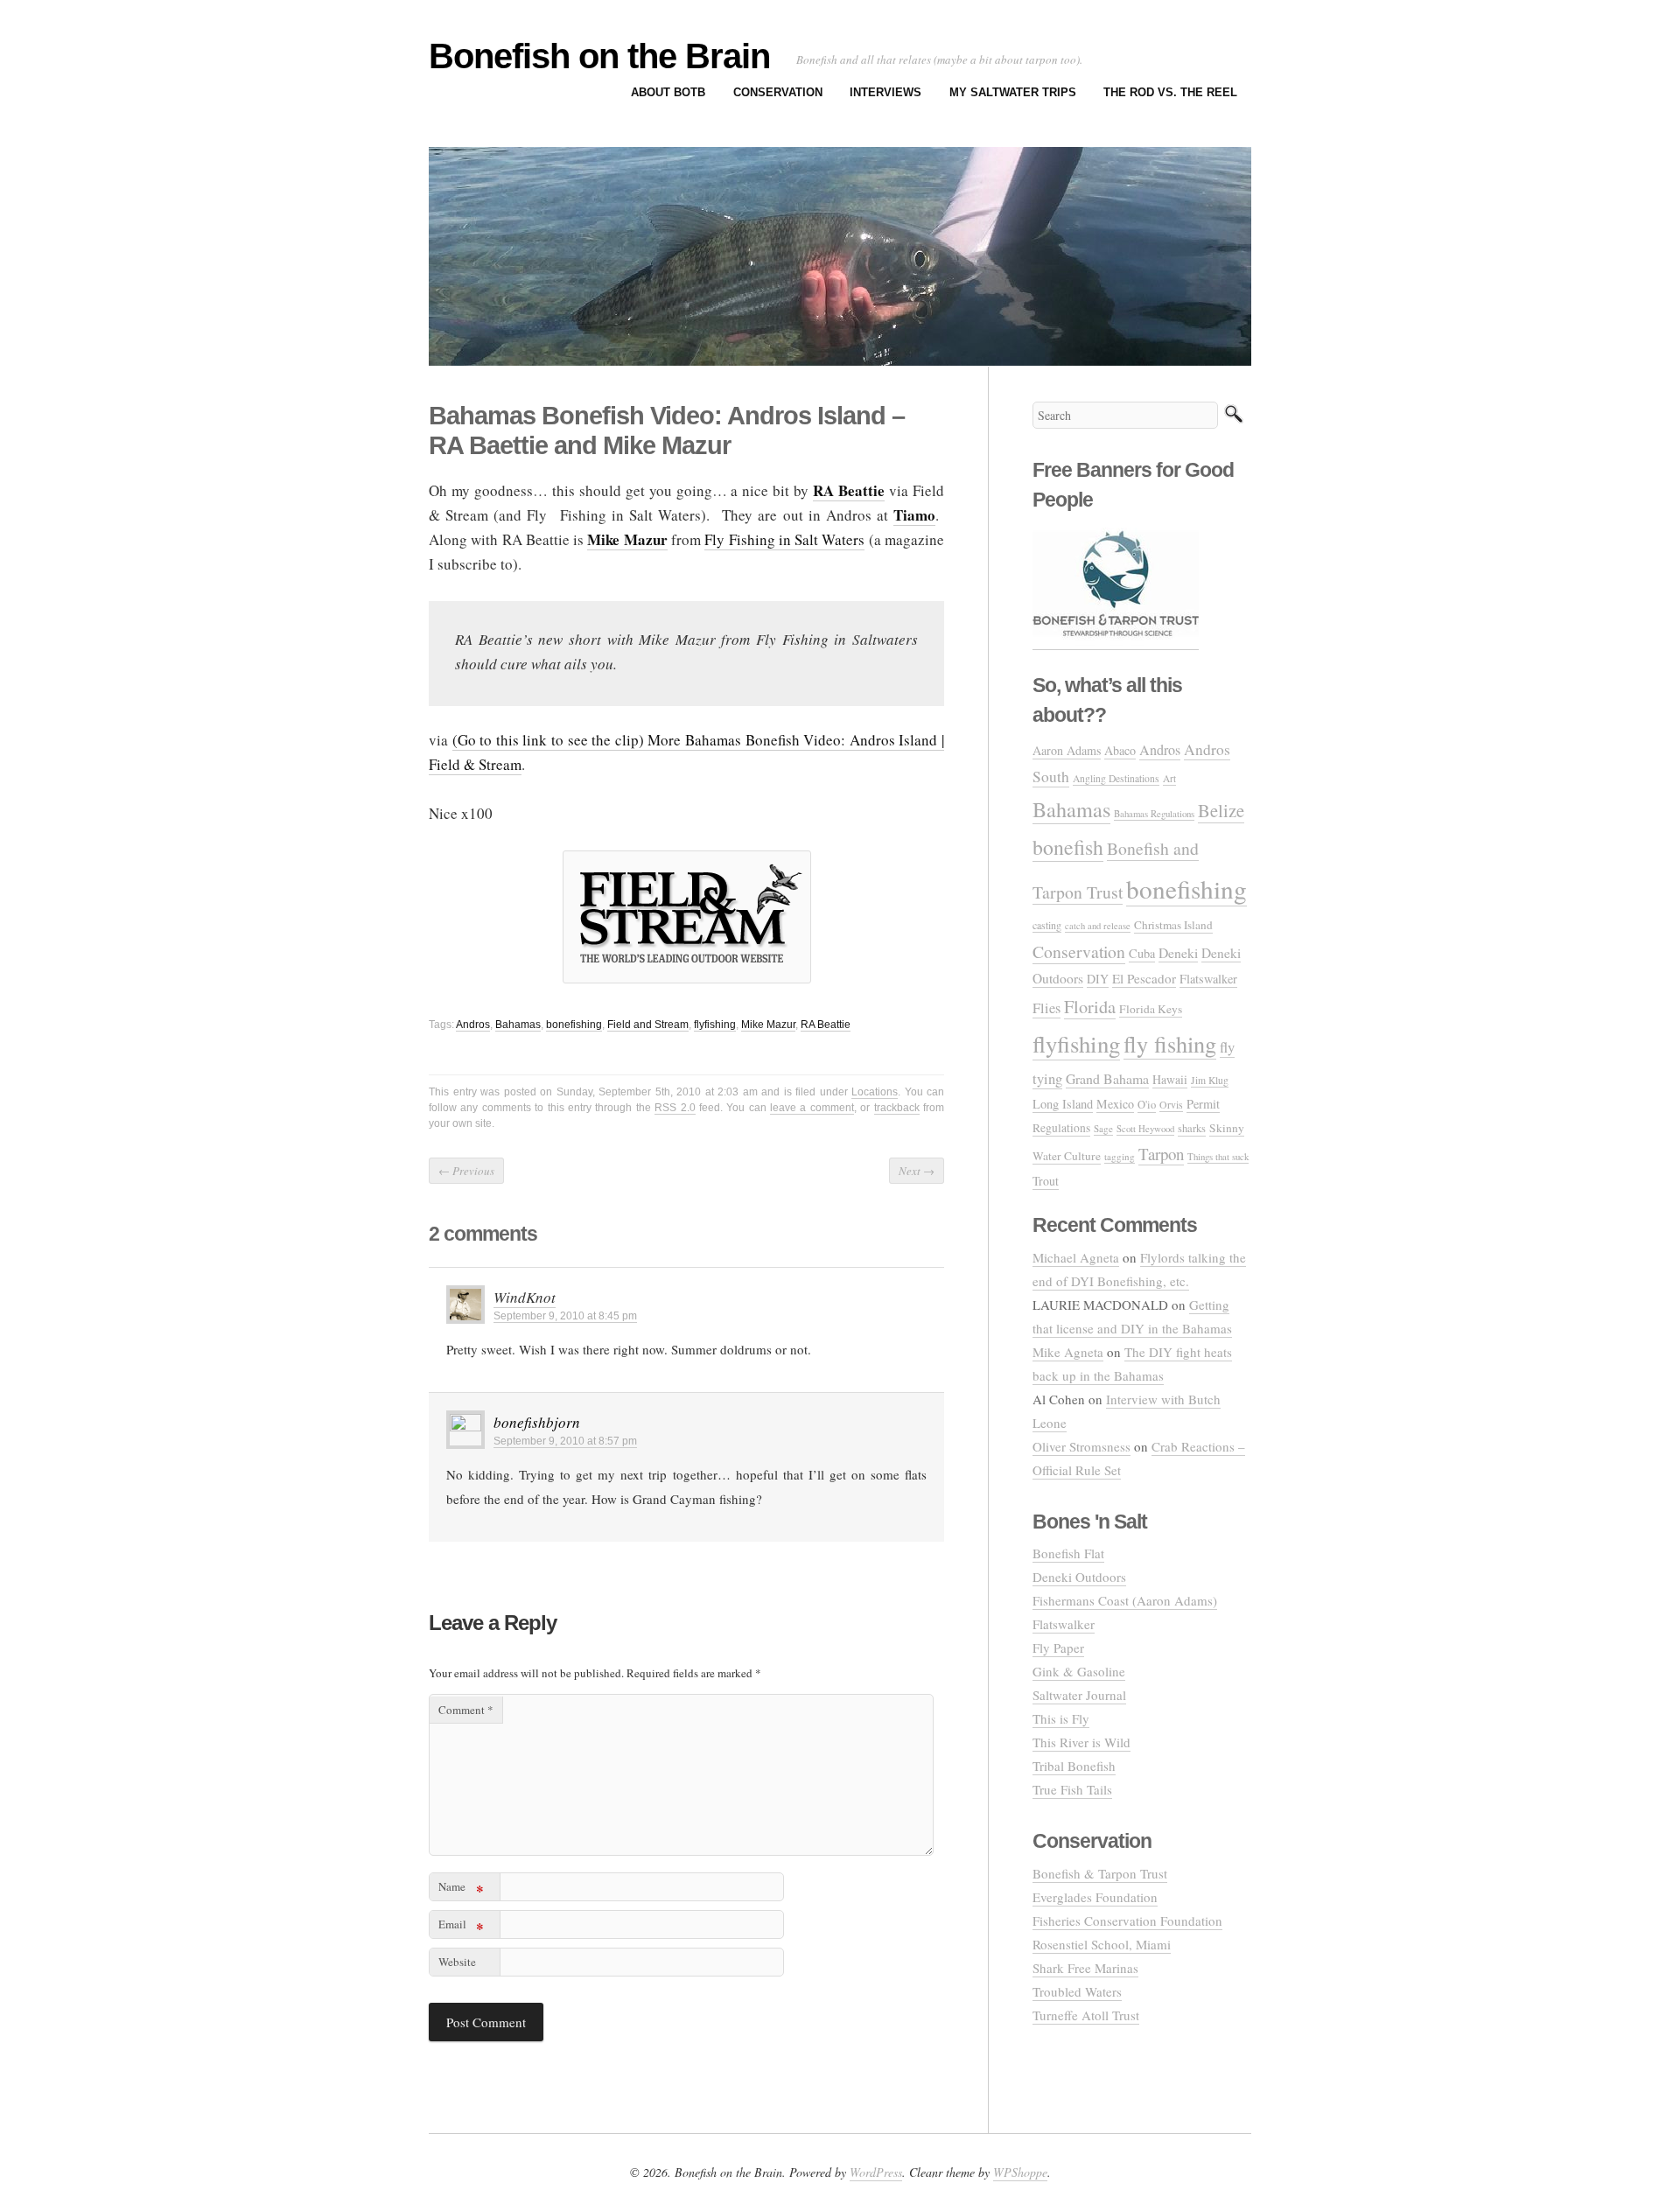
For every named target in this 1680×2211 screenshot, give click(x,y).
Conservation (778, 92)
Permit (1203, 1104)
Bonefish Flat (1068, 1553)
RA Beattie (826, 1025)
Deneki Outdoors (1079, 1577)
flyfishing (715, 1025)
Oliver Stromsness (1081, 1446)
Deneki (1178, 952)
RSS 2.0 (675, 1108)
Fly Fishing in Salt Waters (784, 539)
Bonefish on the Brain (599, 56)
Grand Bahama (1107, 1078)
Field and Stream (648, 1025)
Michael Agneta (1076, 1257)
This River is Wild (1081, 1742)
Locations (875, 1092)
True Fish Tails (1072, 1789)
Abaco (1120, 750)
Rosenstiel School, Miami (1102, 1944)
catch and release (1098, 926)
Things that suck (1218, 1156)
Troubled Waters (1077, 1991)
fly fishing (1170, 1043)
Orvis (1171, 1104)
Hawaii (1170, 1079)
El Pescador (1144, 978)
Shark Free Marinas (1085, 1968)
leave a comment (812, 1108)
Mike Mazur (768, 1025)
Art (1169, 778)
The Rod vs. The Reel (1170, 92)
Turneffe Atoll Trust (1086, 2015)
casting (1047, 925)
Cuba (1142, 953)
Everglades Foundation (1095, 1897)
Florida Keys (1151, 1009)
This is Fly (1061, 1718)
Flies (1046, 1008)
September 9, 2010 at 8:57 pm (565, 1441)
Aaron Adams (1067, 750)
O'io (1147, 1105)
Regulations (1061, 1128)
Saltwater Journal (1079, 1695)
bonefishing (574, 1025)
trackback (897, 1108)
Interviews (885, 92)
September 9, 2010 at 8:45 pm (565, 1316)
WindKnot (525, 1297)
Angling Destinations (1116, 778)
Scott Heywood (1145, 1128)
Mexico (1115, 1104)
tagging (1120, 1156)
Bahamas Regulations (1154, 813)
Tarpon (1161, 1154)
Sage (1103, 1128)
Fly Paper (1058, 1648)
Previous (466, 1171)
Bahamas (518, 1025)
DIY (1098, 979)
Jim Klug (1210, 1080)
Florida (1090, 1007)
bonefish (1068, 847)
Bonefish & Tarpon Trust (1100, 1873)
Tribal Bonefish (1074, 1766)
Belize (1221, 810)
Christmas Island (1173, 925)
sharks (1192, 1128)
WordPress (876, 2172)
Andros (473, 1025)
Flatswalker (1208, 979)
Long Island (1063, 1104)
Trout (1046, 1181)
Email (461, 1927)
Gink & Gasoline (1079, 1671)
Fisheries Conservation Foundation (1127, 1921)
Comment (466, 1710)
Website (457, 1962)
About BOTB (668, 92)
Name (461, 1889)
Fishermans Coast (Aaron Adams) (1125, 1600)
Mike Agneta (1068, 1352)
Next (917, 1171)
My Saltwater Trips (1013, 92)
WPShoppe (1020, 2172)
